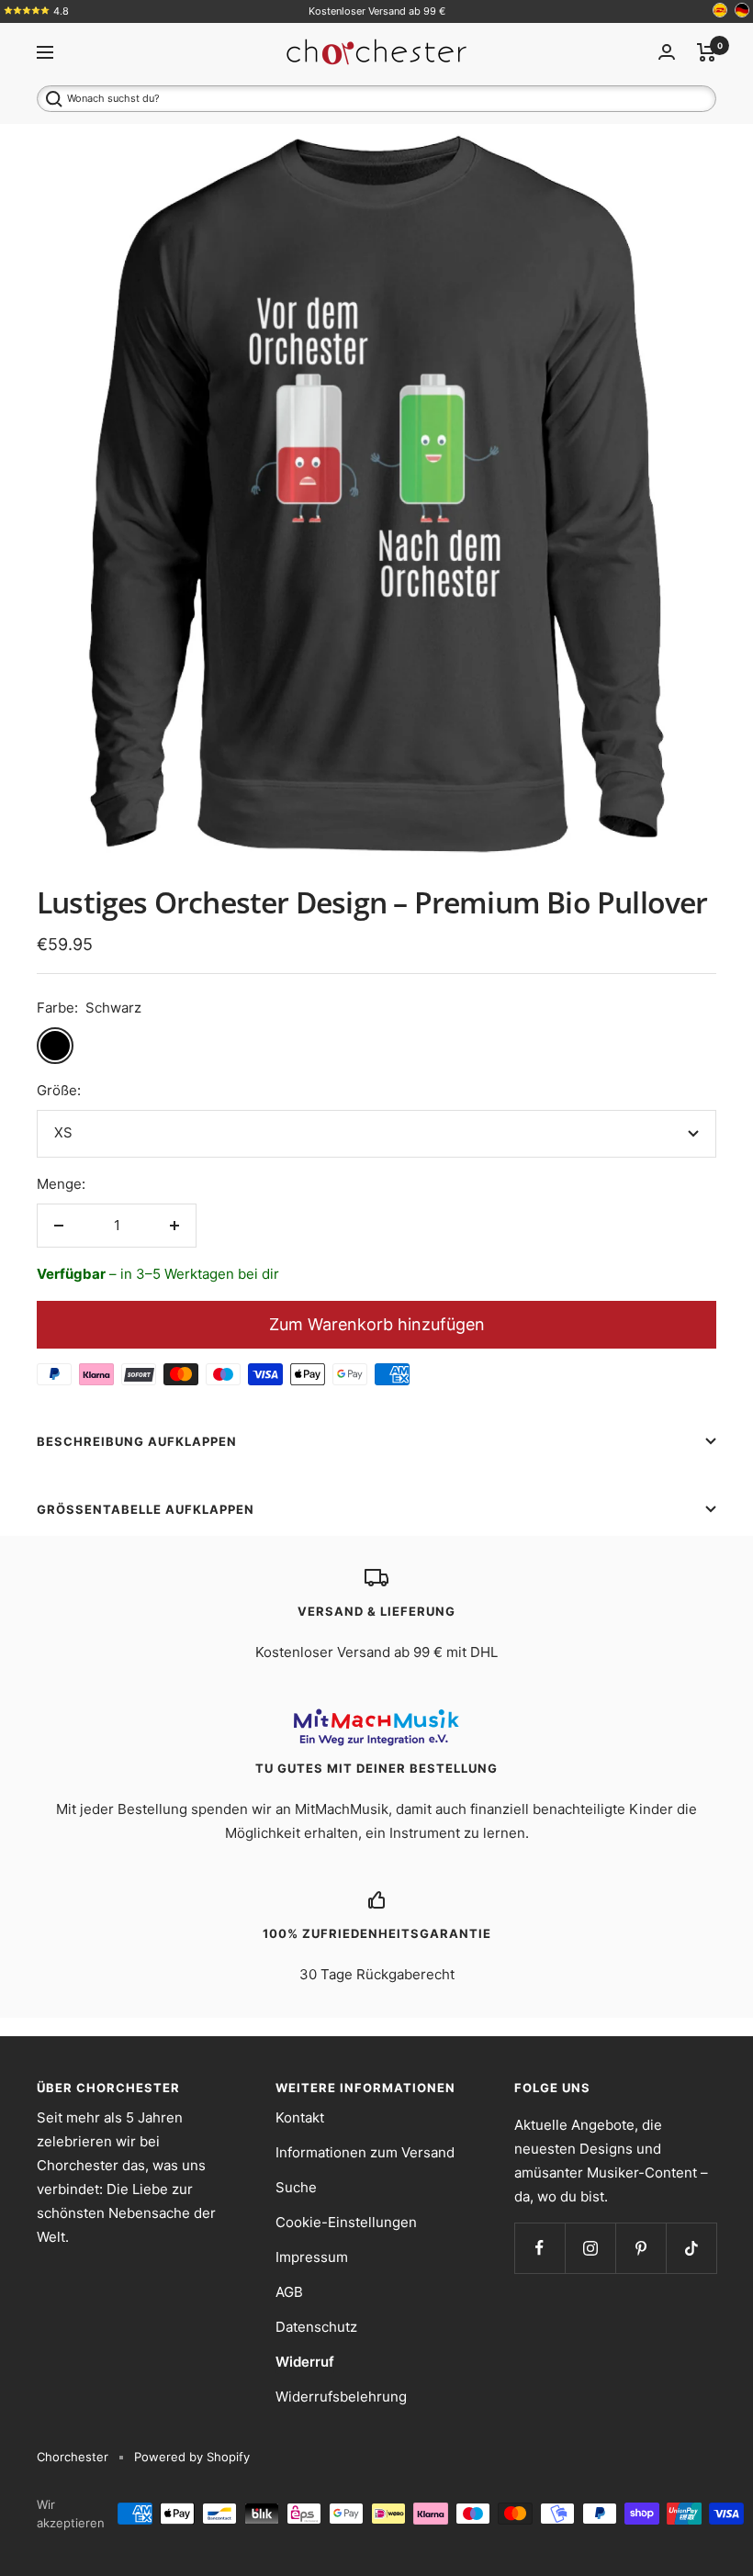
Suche (296, 2187)
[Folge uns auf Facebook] (539, 2248)
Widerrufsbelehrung (341, 2397)
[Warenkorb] (707, 52)
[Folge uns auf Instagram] (590, 2248)
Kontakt (300, 2117)
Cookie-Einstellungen (346, 2222)
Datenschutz (316, 2327)
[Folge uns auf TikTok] (691, 2248)
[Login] (667, 52)
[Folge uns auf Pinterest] (641, 2248)
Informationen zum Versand (365, 2152)
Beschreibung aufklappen (137, 1441)
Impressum (312, 2257)
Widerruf (305, 2362)
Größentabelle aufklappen (146, 1509)
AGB (289, 2292)
